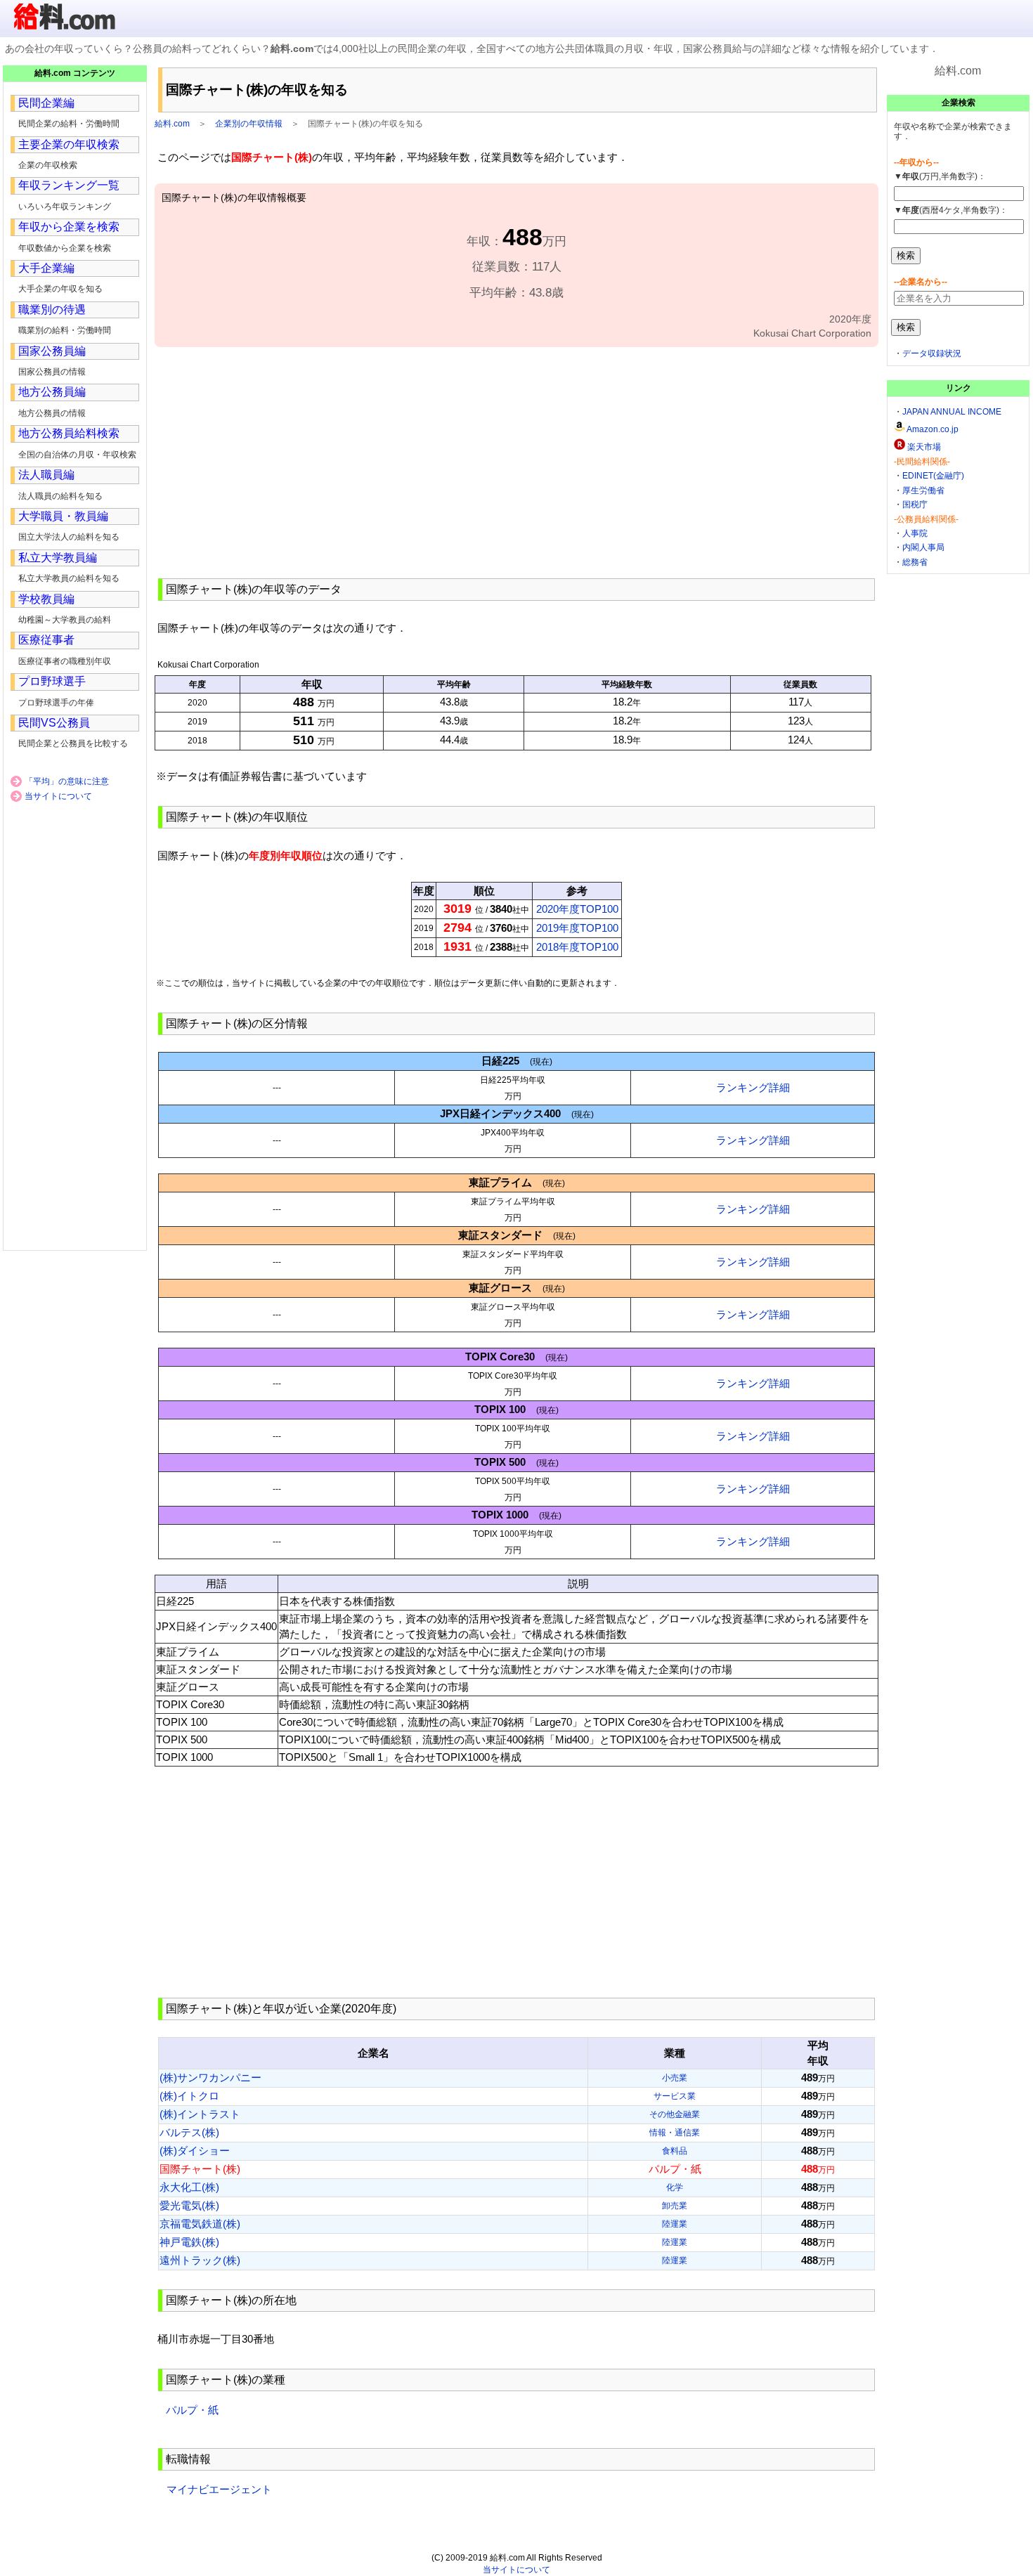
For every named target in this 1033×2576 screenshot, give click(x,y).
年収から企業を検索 (69, 227)
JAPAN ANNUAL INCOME (952, 412)
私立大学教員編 (58, 558)
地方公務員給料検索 (69, 433)
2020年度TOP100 (577, 909)
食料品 (675, 2151)
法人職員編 (46, 475)
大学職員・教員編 (63, 516)
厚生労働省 (923, 490)
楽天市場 (924, 447)
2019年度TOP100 (577, 928)
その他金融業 (675, 2114)
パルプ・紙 (192, 2410)
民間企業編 (46, 103)
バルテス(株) (189, 2132)
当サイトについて (58, 796)
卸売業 (675, 2206)
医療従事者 (46, 640)
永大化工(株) (189, 2187)
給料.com (172, 124)
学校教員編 (46, 599)
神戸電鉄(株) (189, 2242)
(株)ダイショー (195, 2151)
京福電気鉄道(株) (200, 2224)
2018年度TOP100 (577, 947)
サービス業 (675, 2096)
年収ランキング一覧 (69, 185)
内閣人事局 (923, 547)
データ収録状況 (932, 353)
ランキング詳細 (753, 1087)
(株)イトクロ (189, 2096)
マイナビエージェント (219, 2489)
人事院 (915, 533)
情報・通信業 (675, 2133)
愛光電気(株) (189, 2205)
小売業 (675, 2078)
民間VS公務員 (54, 723)
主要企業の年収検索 (69, 144)
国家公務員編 (52, 351)
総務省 (915, 562)
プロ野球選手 (52, 681)
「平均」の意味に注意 (67, 781)
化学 (675, 2187)
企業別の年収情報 (249, 124)
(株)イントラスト (200, 2114)
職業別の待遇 (52, 310)
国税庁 (915, 505)
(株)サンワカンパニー (210, 2077)
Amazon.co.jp (933, 429)
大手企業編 (46, 268)
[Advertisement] (516, 461)
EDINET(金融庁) (933, 476)
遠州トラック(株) (200, 2260)
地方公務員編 (52, 392)
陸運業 (675, 2224)
